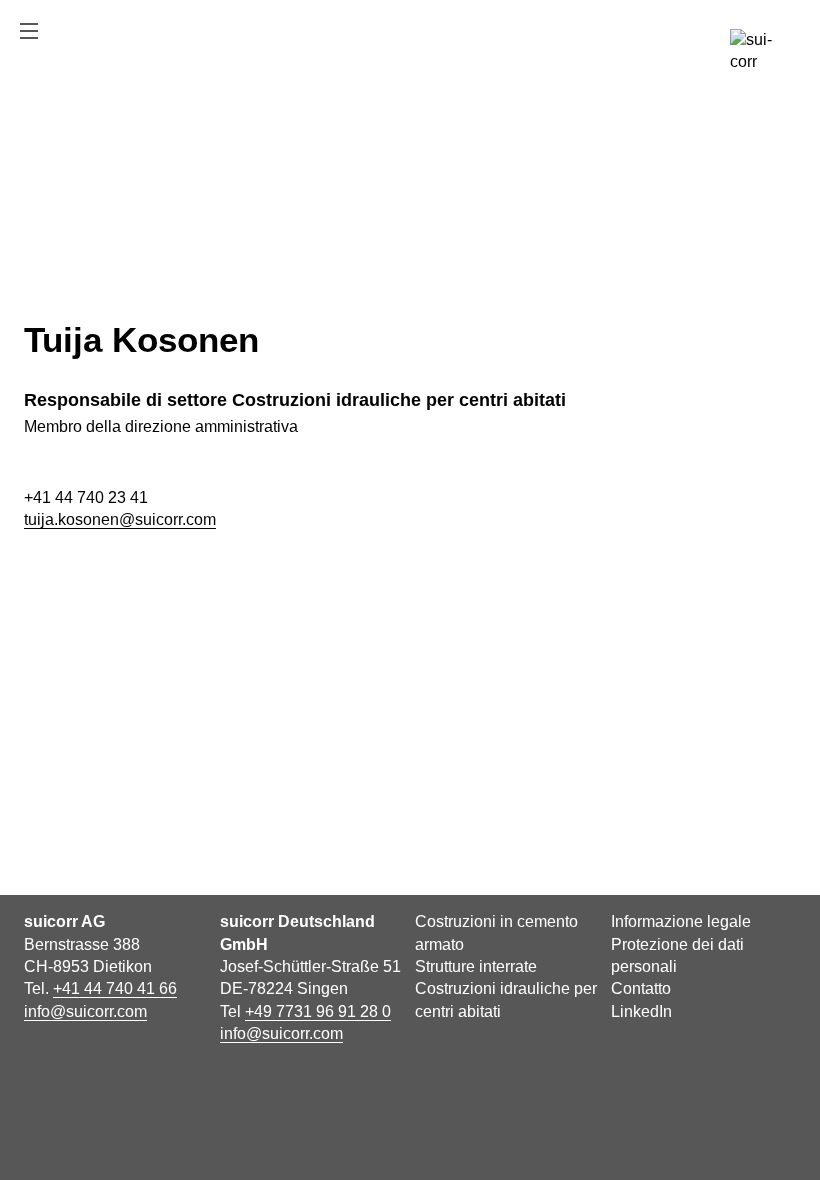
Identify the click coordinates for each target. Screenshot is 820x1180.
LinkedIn (641, 1011)
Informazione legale (681, 921)
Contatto (641, 988)
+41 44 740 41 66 (115, 988)
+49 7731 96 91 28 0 (318, 1011)
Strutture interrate (476, 966)
